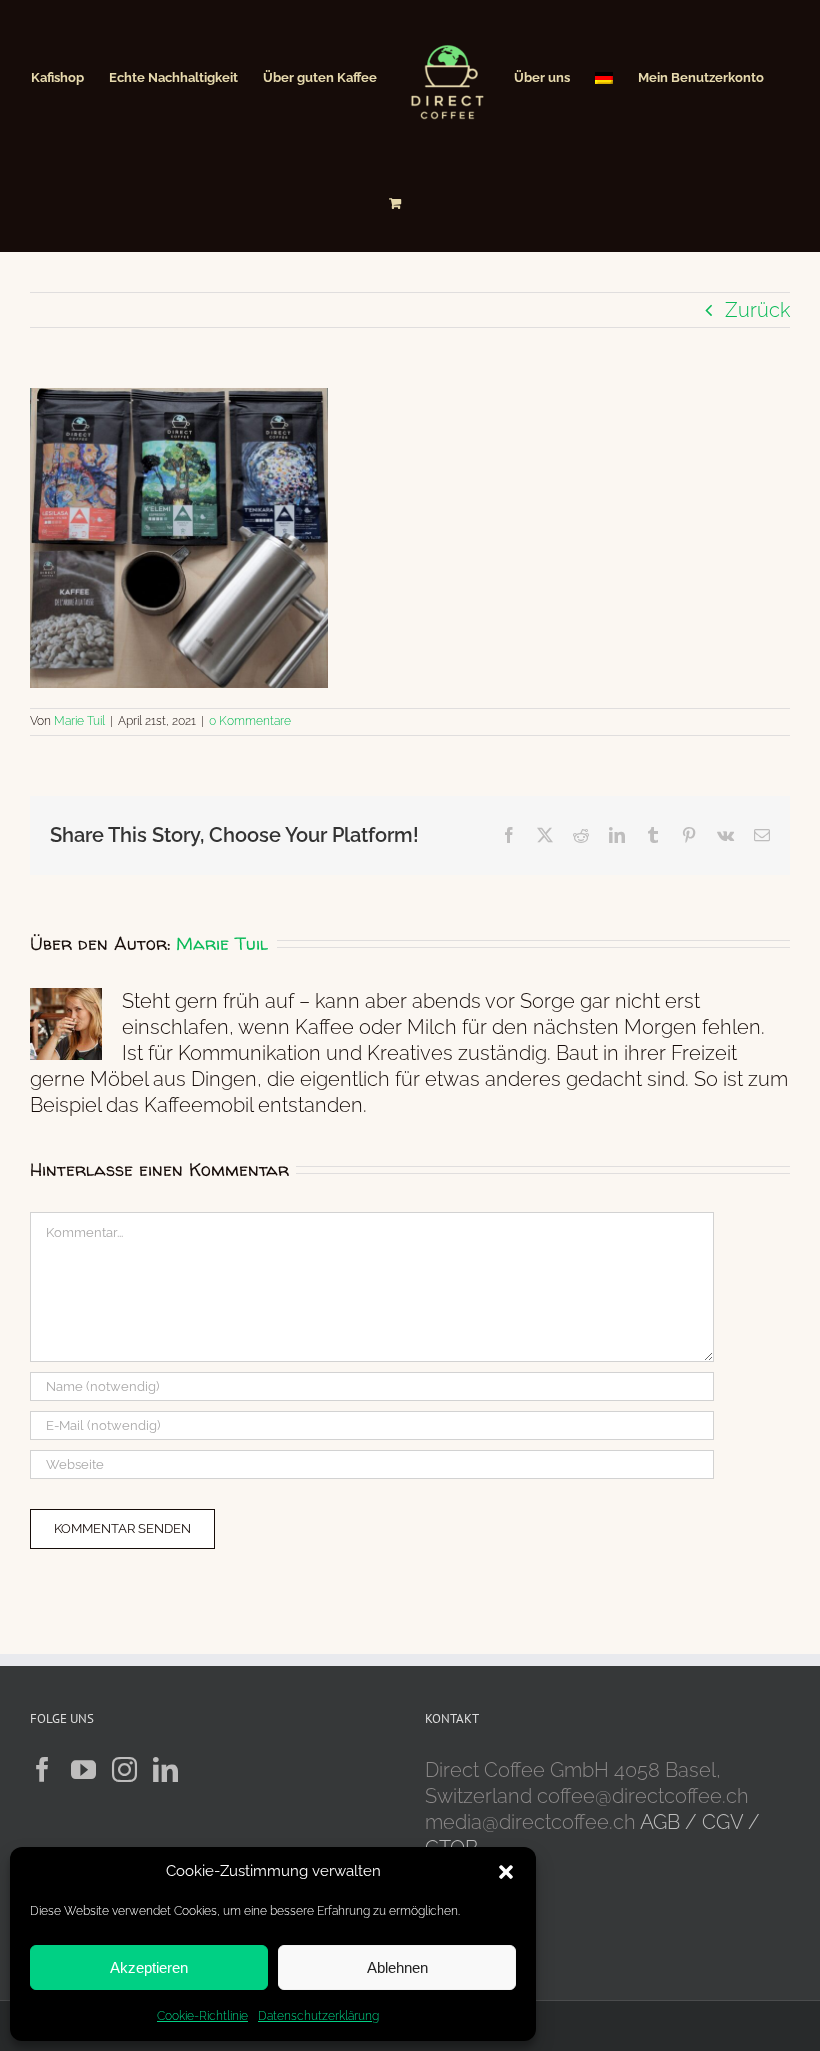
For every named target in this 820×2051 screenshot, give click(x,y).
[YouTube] (83, 1769)
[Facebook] (42, 1769)
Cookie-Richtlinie (202, 2016)
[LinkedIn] (165, 1769)
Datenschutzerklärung (318, 2016)
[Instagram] (124, 1769)
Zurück (757, 310)
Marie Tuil (79, 721)
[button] (506, 1872)
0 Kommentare (250, 721)
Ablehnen (397, 1967)
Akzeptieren (149, 1967)
